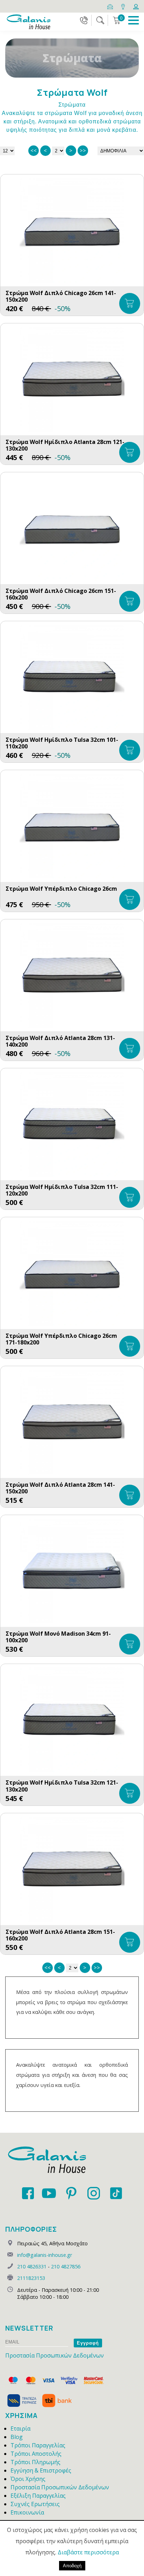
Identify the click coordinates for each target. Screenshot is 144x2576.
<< (34, 150)
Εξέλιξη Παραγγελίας (38, 2496)
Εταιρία (20, 2428)
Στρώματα (72, 105)
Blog (17, 2437)
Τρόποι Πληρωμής (35, 2462)
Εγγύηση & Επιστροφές (41, 2470)
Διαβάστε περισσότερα (88, 2552)
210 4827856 (66, 2266)
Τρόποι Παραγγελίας (38, 2445)
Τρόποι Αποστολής (36, 2454)
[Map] (124, 6)
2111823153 (31, 2278)
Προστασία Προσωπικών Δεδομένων (55, 2355)
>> (83, 150)
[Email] (111, 6)
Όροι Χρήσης (28, 2479)
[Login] (136, 6)
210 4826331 (32, 2266)
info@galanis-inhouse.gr (45, 2255)
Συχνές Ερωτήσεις (35, 2504)
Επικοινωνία (27, 2512)
